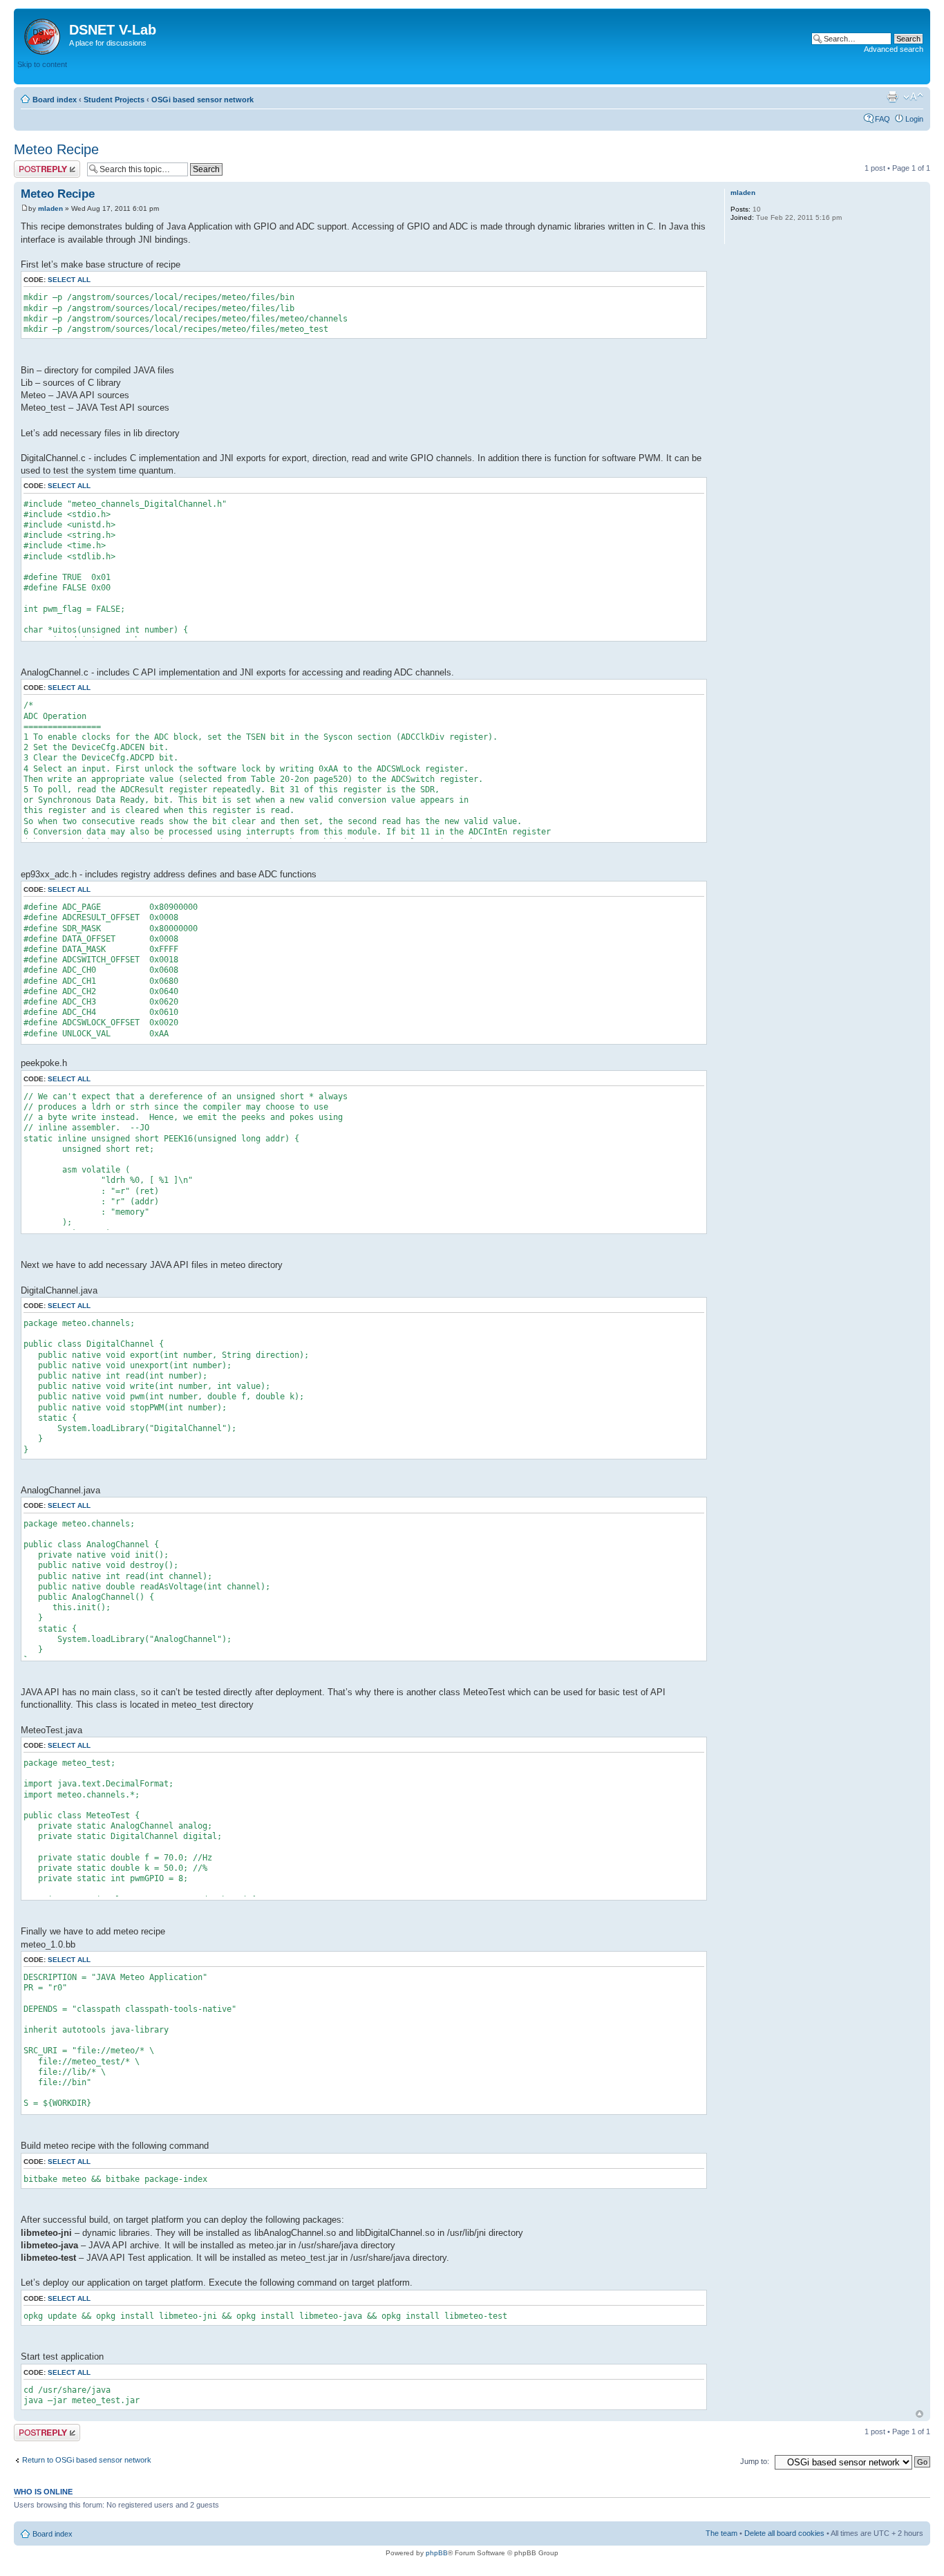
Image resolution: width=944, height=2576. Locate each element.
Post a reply (34, 165)
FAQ (882, 119)
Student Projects (114, 100)
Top (919, 2414)
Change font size (913, 97)
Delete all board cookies (784, 2533)
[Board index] (43, 34)
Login (914, 119)
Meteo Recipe (56, 149)
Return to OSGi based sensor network (87, 2460)
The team (721, 2533)
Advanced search (894, 49)
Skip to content (42, 64)
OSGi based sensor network (202, 100)
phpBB (437, 2553)
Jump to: (755, 2461)
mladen (50, 208)
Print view (892, 97)
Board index (55, 100)
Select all (69, 280)
